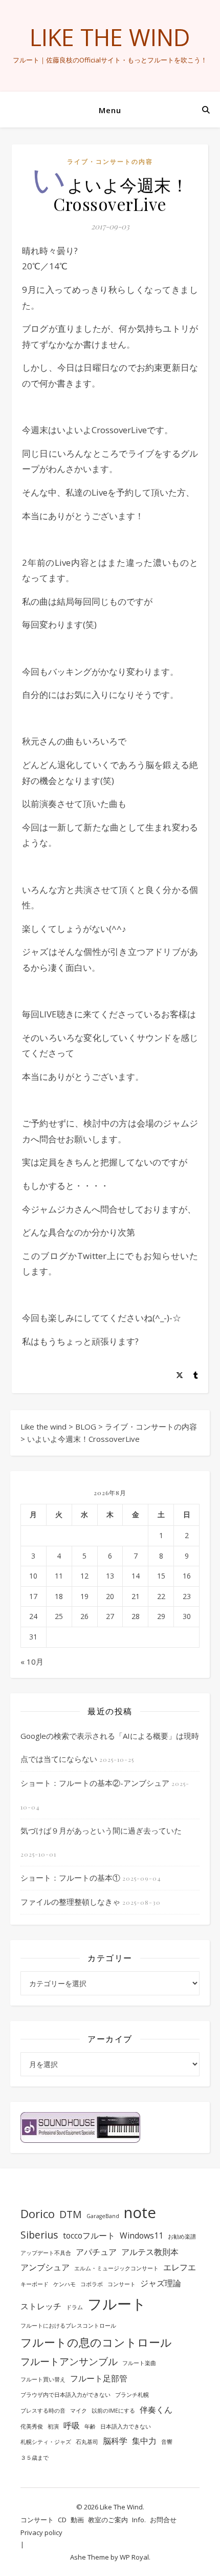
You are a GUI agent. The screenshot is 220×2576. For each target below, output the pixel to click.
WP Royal (134, 2557)
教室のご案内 (108, 2520)
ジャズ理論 (161, 2283)
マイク (79, 2411)
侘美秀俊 (32, 2426)
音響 (167, 2442)
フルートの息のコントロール (96, 2342)
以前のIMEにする (113, 2411)
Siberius (39, 2235)
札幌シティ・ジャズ (46, 2442)
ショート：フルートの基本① (70, 1878)
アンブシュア (45, 2267)
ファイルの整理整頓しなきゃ (70, 1902)
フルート (117, 2304)
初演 (53, 2426)
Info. (139, 2520)
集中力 (144, 2441)
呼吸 (72, 2425)
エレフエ (180, 2267)
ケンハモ (64, 2284)
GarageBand (103, 2216)
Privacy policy (41, 2532)
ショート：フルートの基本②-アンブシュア (95, 1783)
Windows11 (141, 2236)
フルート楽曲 (139, 2363)
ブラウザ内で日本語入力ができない (65, 2395)
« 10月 (32, 1662)
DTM (71, 2214)
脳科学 (115, 2441)
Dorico (38, 2213)
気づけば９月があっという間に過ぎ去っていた (101, 1830)
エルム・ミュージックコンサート (116, 2268)
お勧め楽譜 (182, 2237)
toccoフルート (89, 2236)
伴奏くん (156, 2410)
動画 (77, 2520)
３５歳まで (35, 2458)
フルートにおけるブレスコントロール (68, 2326)
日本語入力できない (126, 2426)
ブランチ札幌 (132, 2395)
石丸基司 (87, 2442)
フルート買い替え (43, 2379)
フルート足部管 (99, 2378)
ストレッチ (41, 2306)
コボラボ (92, 2284)
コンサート (122, 2284)
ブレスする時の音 (43, 2411)
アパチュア (96, 2252)
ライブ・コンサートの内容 (110, 162)
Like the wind (110, 37)
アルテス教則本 (150, 2252)
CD (62, 2520)
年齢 (90, 2426)
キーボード (35, 2284)
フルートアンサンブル (69, 2361)
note (140, 2212)
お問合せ (163, 2520)
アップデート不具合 (46, 2253)
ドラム (74, 2307)
